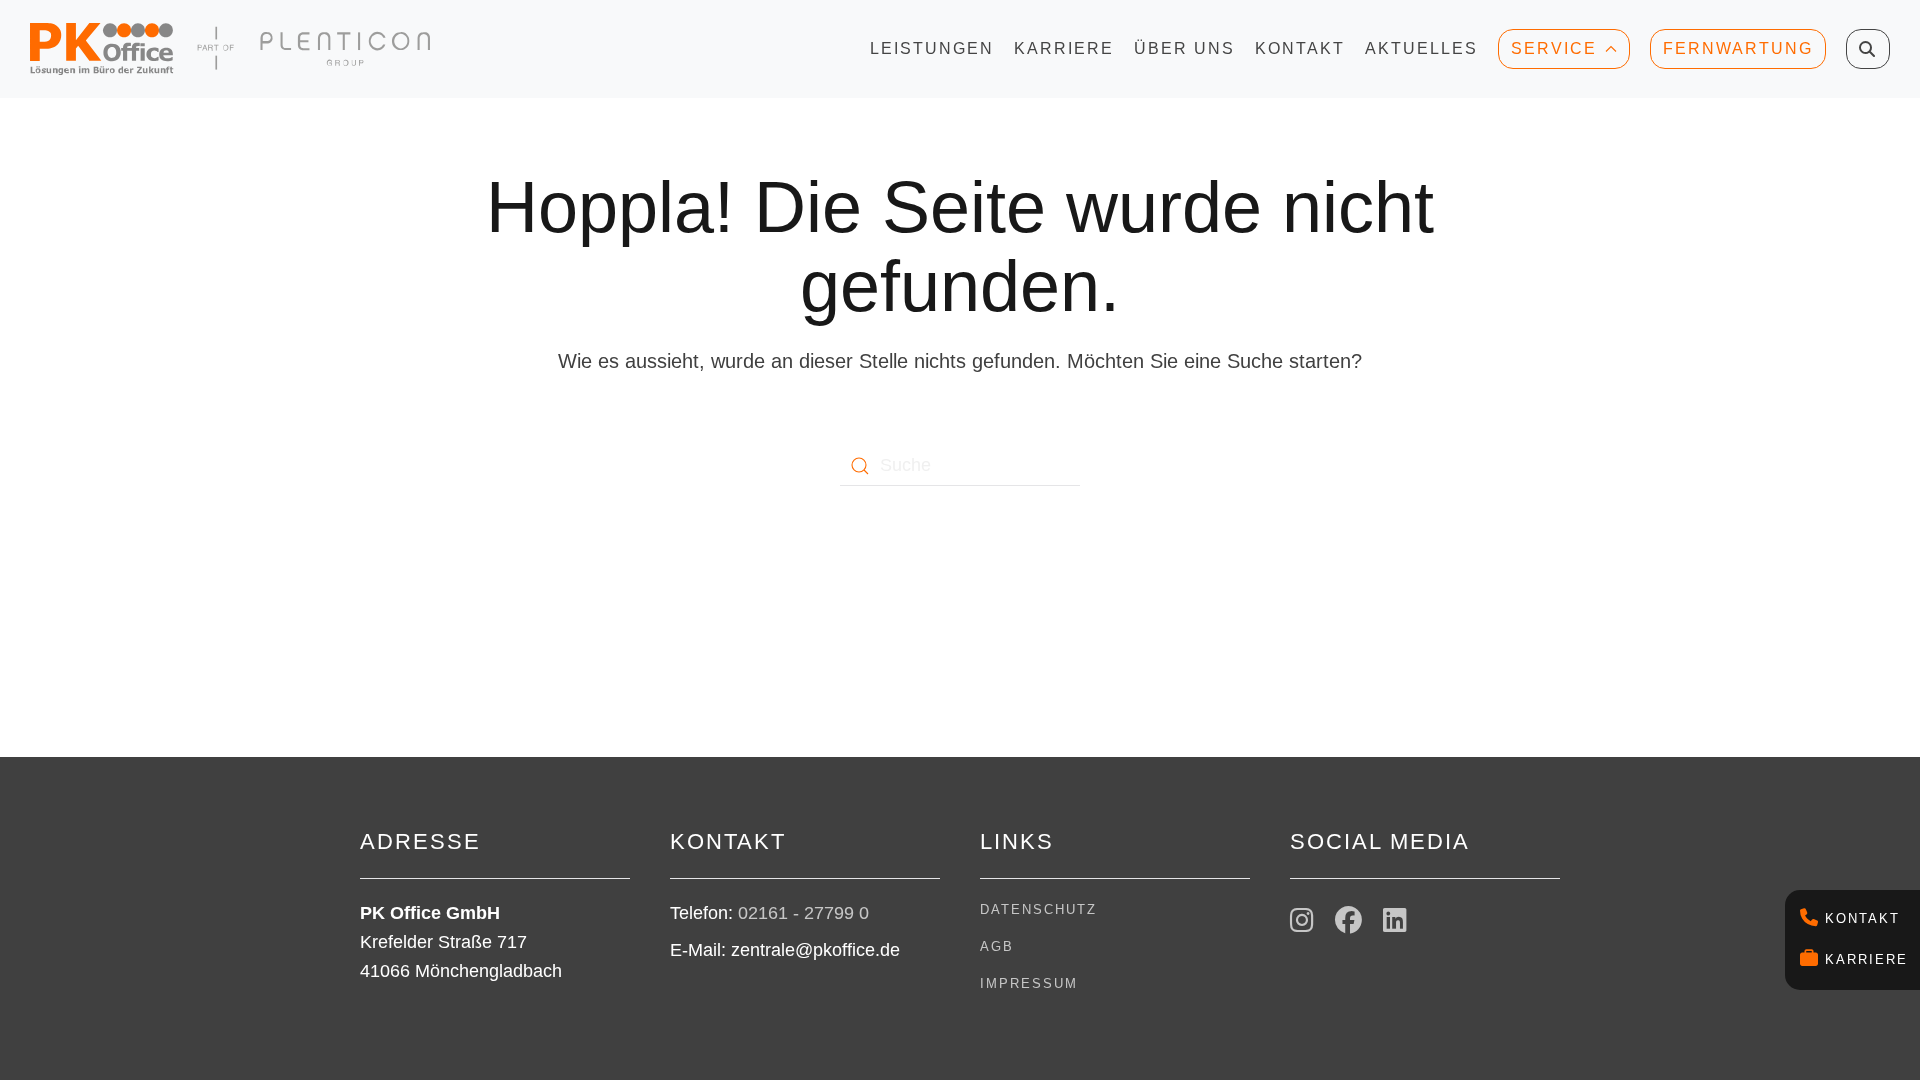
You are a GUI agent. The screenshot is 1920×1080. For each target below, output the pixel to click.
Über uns (1184, 55)
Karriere (1866, 959)
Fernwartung (1738, 48)
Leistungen (932, 55)
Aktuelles (1421, 55)
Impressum (1029, 983)
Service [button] (1554, 48)
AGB (997, 946)
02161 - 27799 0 (803, 913)
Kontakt (1862, 918)
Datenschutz (1038, 909)
